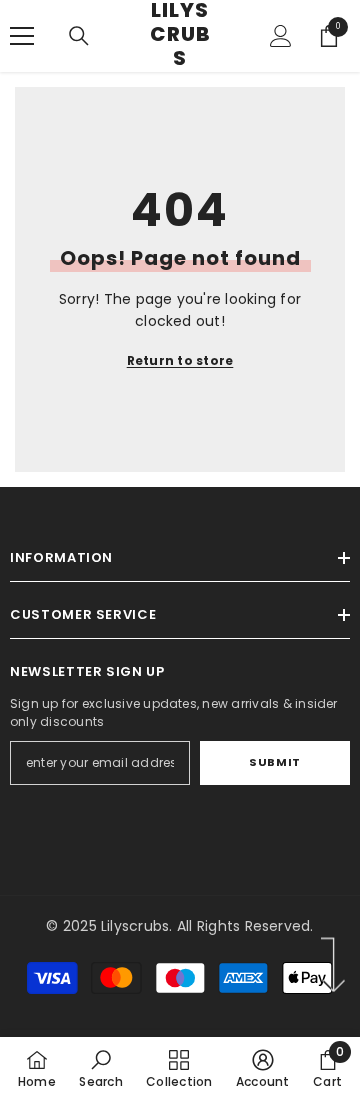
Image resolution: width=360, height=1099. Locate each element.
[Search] (79, 36)
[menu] (22, 36)
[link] (100, 1068)
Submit (274, 762)
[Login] (281, 36)
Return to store (180, 360)
